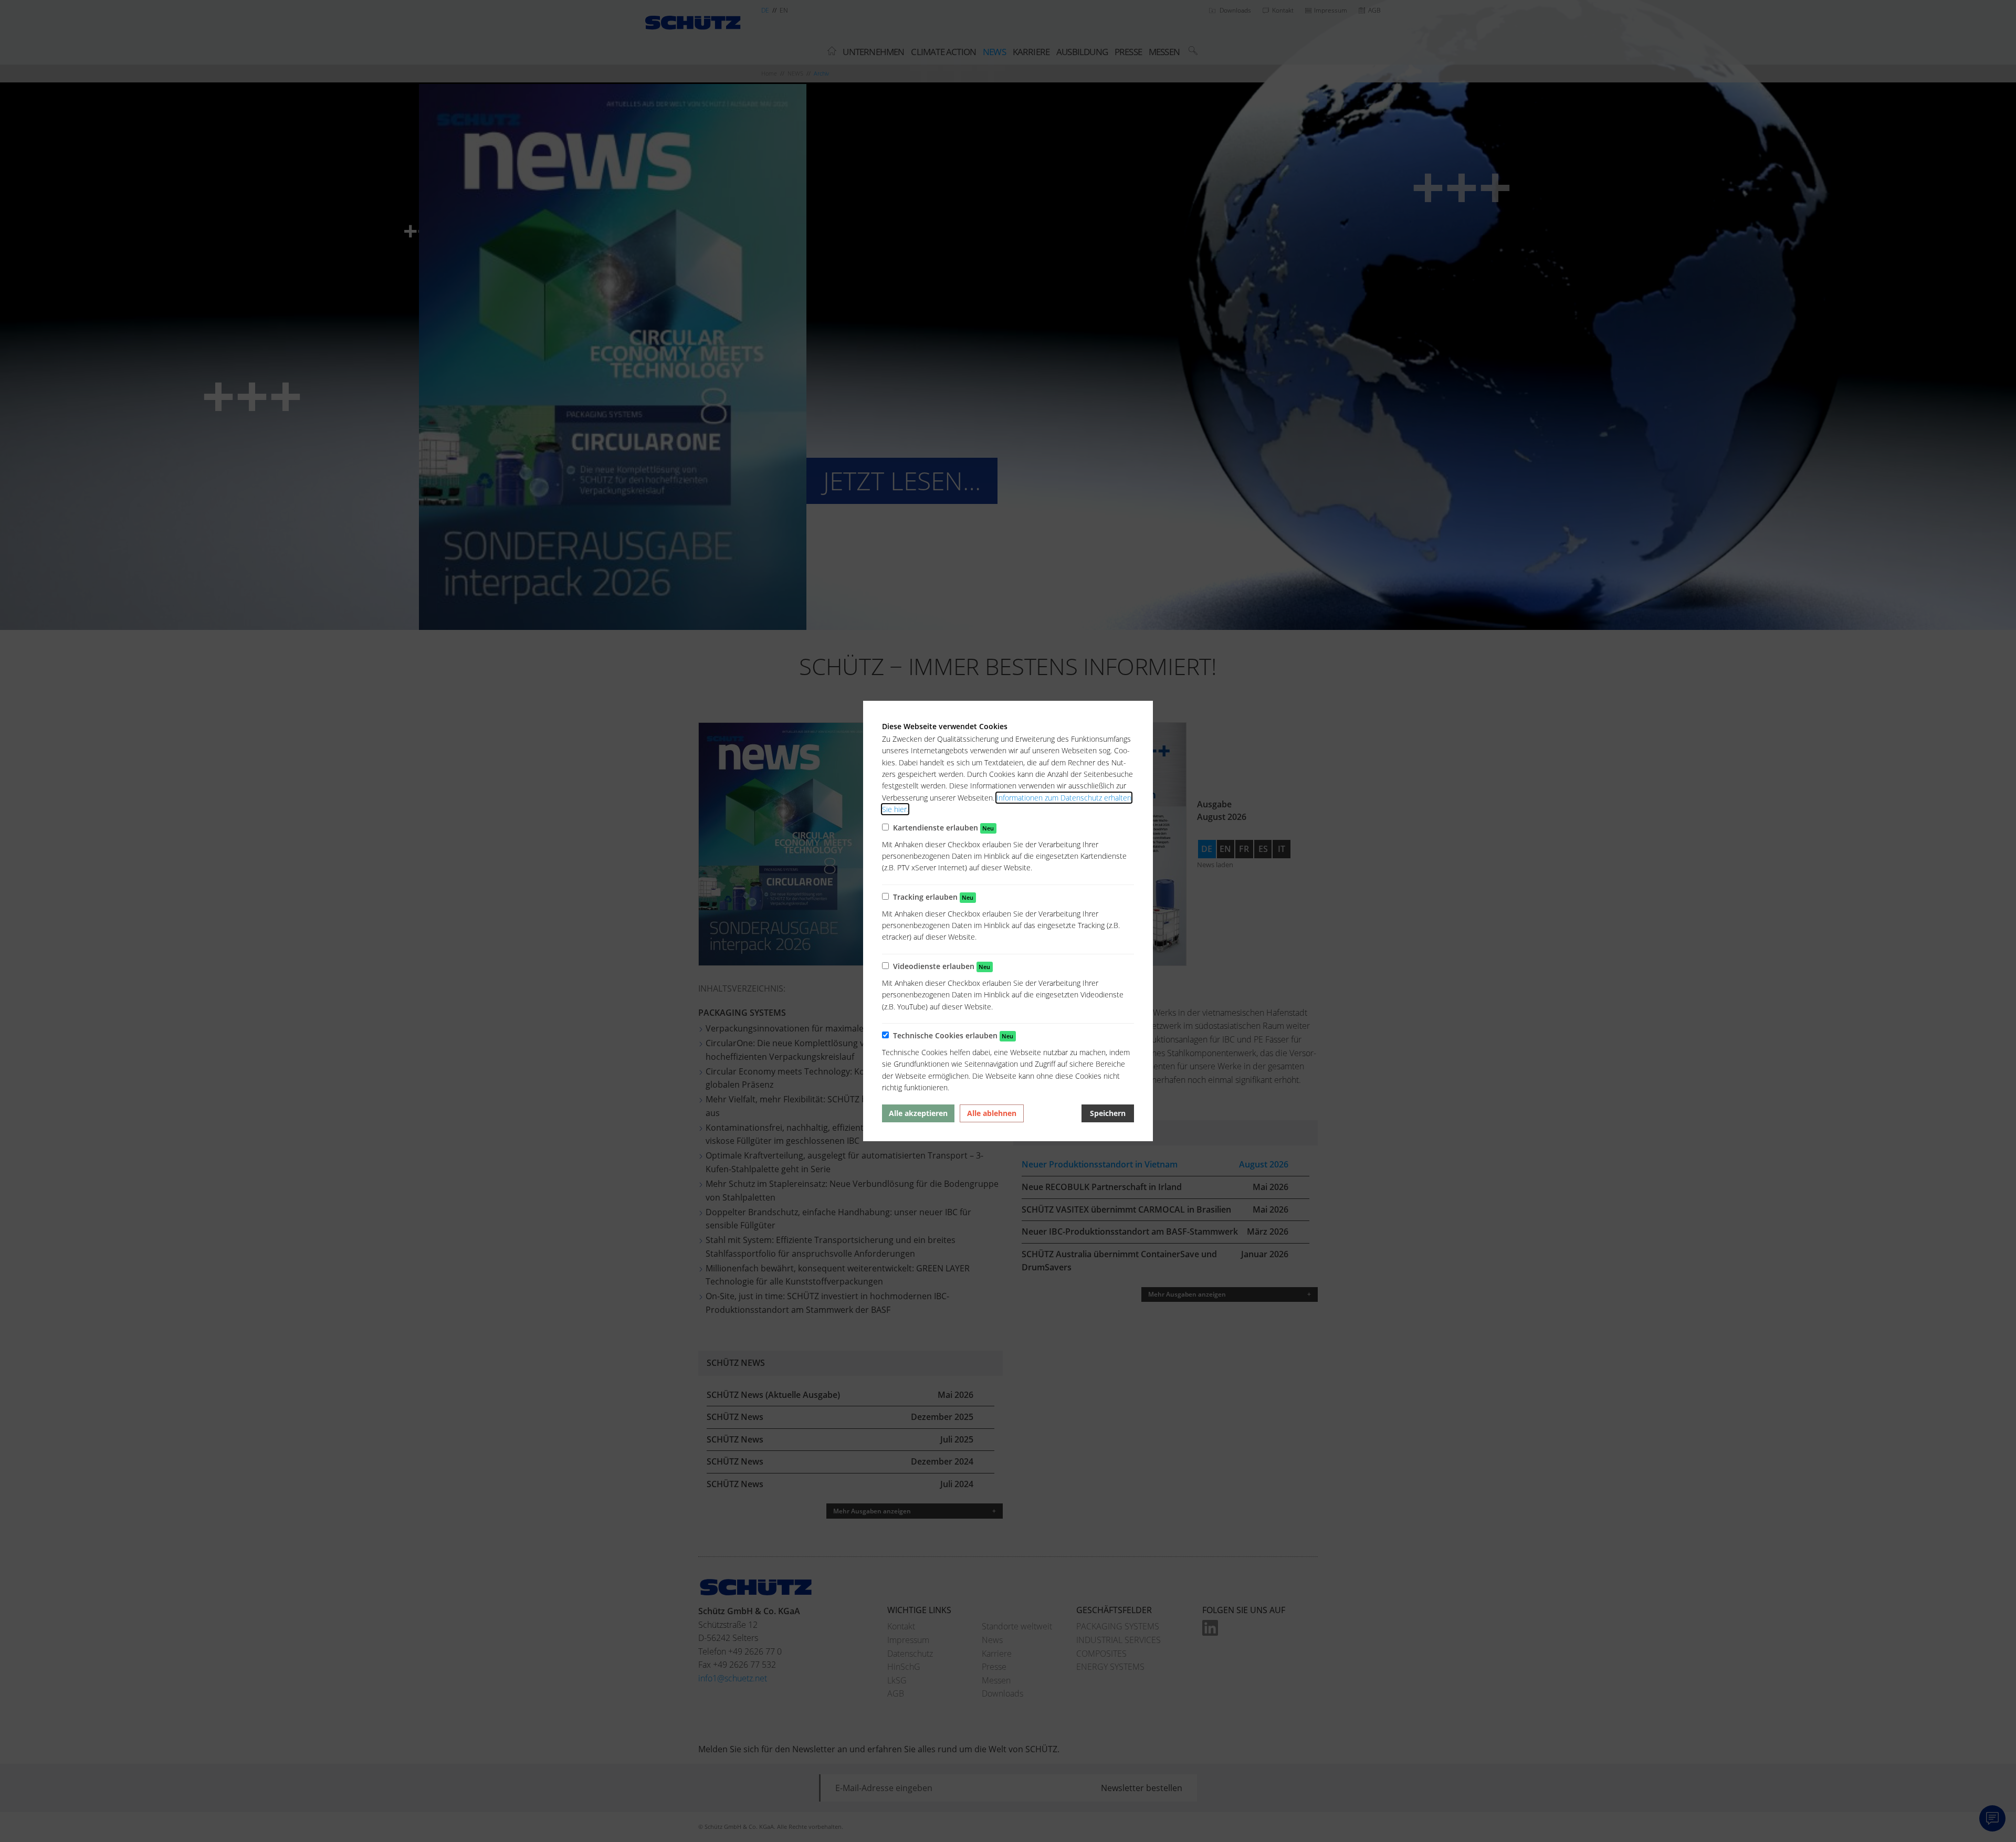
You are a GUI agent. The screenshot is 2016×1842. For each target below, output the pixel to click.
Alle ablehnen (992, 1113)
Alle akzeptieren (918, 1113)
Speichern (1108, 1113)
